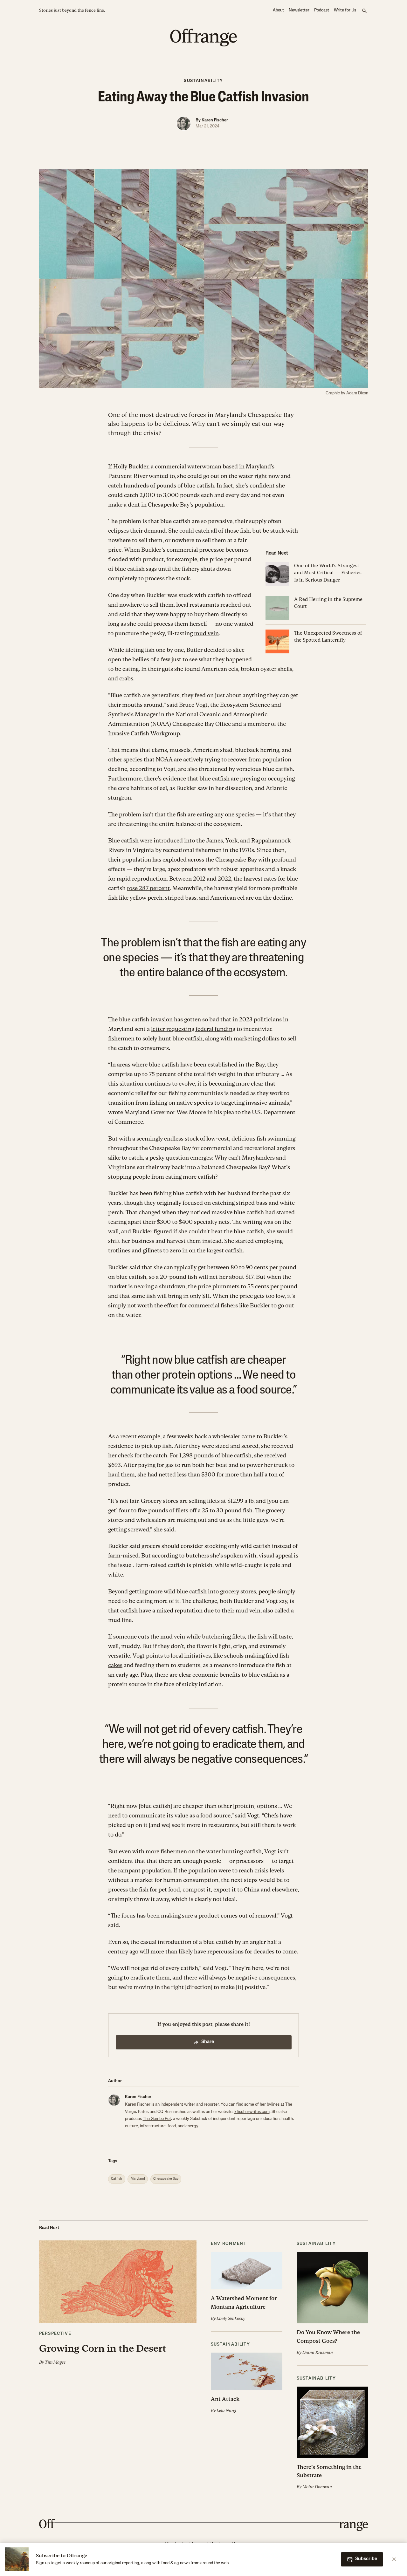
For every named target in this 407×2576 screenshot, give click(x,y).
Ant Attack (225, 2399)
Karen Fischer (215, 120)
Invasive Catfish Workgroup (144, 733)
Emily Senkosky (231, 2318)
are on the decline (269, 898)
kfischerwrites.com (252, 2112)
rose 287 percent (148, 888)
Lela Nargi (226, 2411)
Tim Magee (55, 2362)
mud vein (206, 633)
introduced (168, 840)
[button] (118, 2303)
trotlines (119, 1250)
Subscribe (366, 2559)
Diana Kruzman (318, 2352)
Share (208, 2042)
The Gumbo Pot (157, 2119)
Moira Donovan (317, 2487)
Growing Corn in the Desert (103, 2348)
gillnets (152, 1250)
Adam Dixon (357, 393)
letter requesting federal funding (193, 1029)
